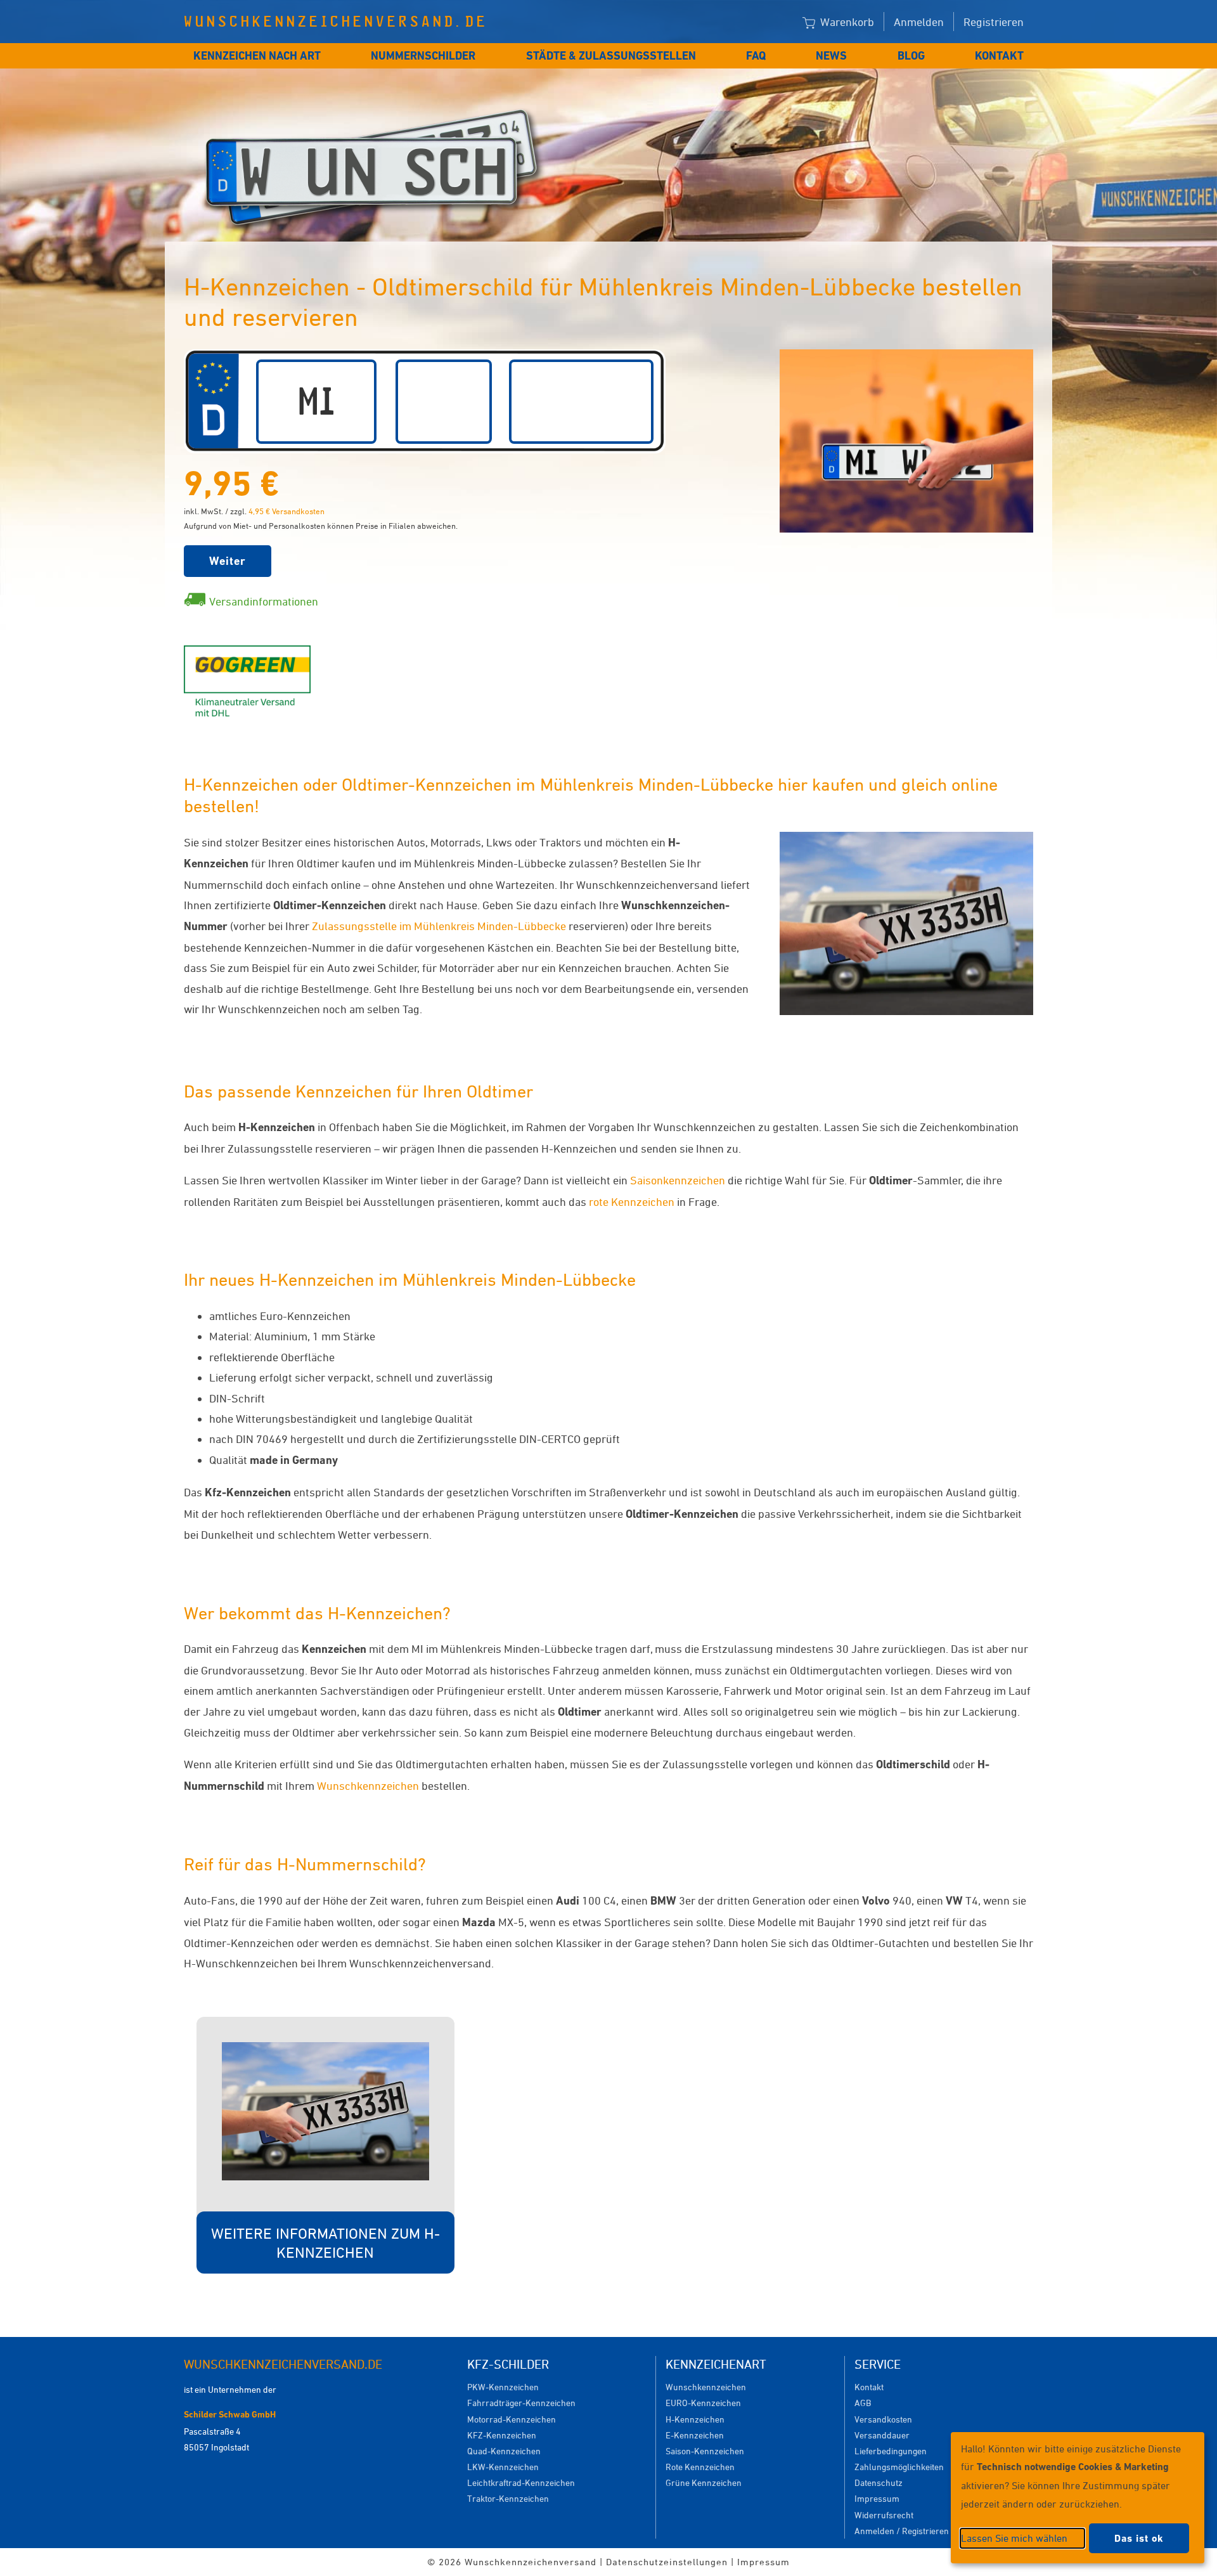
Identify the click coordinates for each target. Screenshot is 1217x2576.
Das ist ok (1139, 2538)
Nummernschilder (423, 55)
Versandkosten (883, 2419)
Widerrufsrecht (884, 2515)
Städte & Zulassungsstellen (611, 55)
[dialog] (1078, 2498)
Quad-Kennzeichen (504, 2451)
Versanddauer (882, 2435)
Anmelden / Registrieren (902, 2531)
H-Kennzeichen (695, 2419)
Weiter (228, 561)
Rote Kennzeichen (700, 2467)
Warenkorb (846, 22)
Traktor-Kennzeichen (508, 2498)
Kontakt (999, 55)
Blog (911, 55)
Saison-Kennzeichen (705, 2451)
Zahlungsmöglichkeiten (899, 2467)
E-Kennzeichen (695, 2435)
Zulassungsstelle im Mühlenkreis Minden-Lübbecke (439, 926)
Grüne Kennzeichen (704, 2482)
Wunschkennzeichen (368, 1785)
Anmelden (919, 22)
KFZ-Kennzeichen (502, 2435)
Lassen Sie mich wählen (1014, 2538)
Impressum (877, 2498)
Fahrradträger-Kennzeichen (521, 2403)
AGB (863, 2403)
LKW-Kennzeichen (503, 2467)
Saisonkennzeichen (678, 1180)
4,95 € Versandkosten (287, 511)
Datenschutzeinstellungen (667, 2562)
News (831, 55)
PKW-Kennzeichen (503, 2387)
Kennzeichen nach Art (257, 55)
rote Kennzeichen (632, 1201)
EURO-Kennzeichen (703, 2403)
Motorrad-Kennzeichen (512, 2419)
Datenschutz (879, 2482)
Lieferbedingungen (891, 2451)
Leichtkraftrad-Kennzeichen (521, 2482)
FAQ (756, 55)
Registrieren (994, 22)
